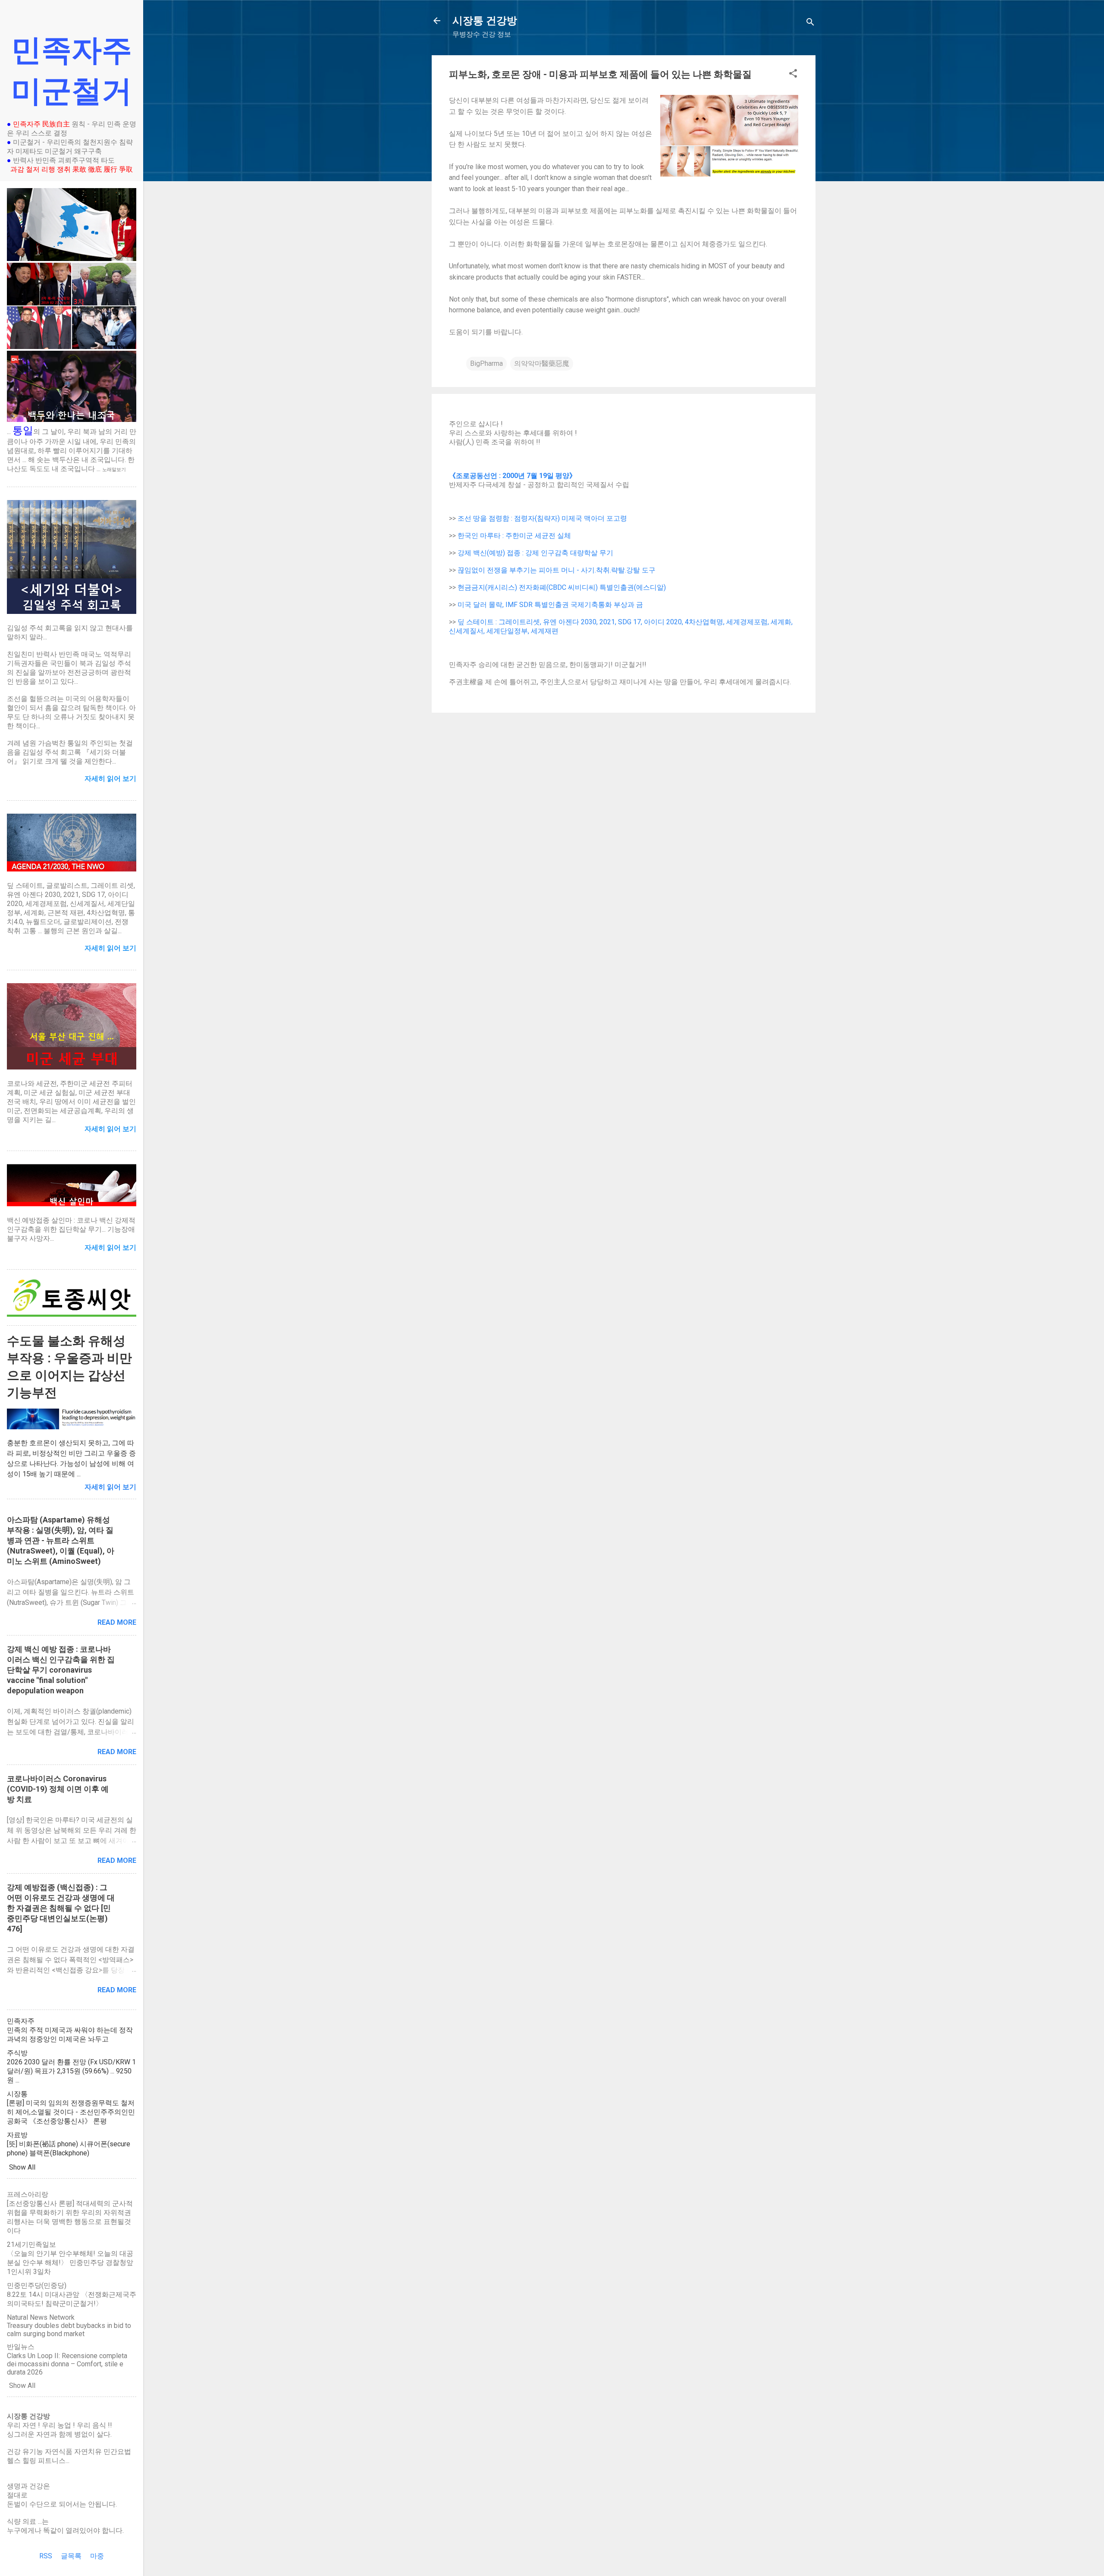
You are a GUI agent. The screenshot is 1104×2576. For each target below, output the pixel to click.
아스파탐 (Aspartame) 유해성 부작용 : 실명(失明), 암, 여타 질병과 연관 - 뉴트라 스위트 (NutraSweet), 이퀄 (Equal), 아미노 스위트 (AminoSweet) (61, 1540)
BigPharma (486, 363)
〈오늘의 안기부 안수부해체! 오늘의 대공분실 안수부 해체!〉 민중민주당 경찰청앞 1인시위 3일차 (70, 2263)
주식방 (17, 2053)
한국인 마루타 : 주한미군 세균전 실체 (514, 536)
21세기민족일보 (31, 2244)
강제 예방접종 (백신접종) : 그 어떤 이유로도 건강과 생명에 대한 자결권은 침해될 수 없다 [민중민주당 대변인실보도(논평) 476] (61, 1908)
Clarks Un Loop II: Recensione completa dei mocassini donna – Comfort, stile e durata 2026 (67, 2364)
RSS (46, 2556)
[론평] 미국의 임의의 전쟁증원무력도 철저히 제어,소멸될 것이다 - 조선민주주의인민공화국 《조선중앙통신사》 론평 (71, 2112)
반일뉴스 (21, 2347)
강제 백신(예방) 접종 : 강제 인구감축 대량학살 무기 (535, 553)
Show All (22, 2167)
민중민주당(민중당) (37, 2285)
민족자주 (21, 2021)
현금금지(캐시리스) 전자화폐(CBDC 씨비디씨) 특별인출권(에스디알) (562, 587)
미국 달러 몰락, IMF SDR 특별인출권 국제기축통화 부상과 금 (550, 605)
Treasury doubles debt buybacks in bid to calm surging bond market (69, 2330)
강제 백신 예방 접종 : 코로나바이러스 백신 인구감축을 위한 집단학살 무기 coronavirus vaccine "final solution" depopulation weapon (61, 1670)
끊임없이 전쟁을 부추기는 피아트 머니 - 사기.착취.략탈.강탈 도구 (557, 570)
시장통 (17, 2094)
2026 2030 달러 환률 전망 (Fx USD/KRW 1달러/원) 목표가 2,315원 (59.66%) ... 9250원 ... (71, 2071)
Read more (117, 1622)
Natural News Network (41, 2317)
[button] (793, 75)
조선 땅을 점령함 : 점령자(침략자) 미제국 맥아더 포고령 (542, 518)
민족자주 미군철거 (72, 71)
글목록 (71, 2556)
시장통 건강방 (485, 21)
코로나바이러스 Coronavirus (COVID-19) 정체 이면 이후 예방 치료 (58, 1789)
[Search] (810, 24)
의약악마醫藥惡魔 (542, 363)
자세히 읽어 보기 (110, 1487)
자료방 (17, 2135)
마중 (97, 2556)
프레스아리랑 (28, 2194)
